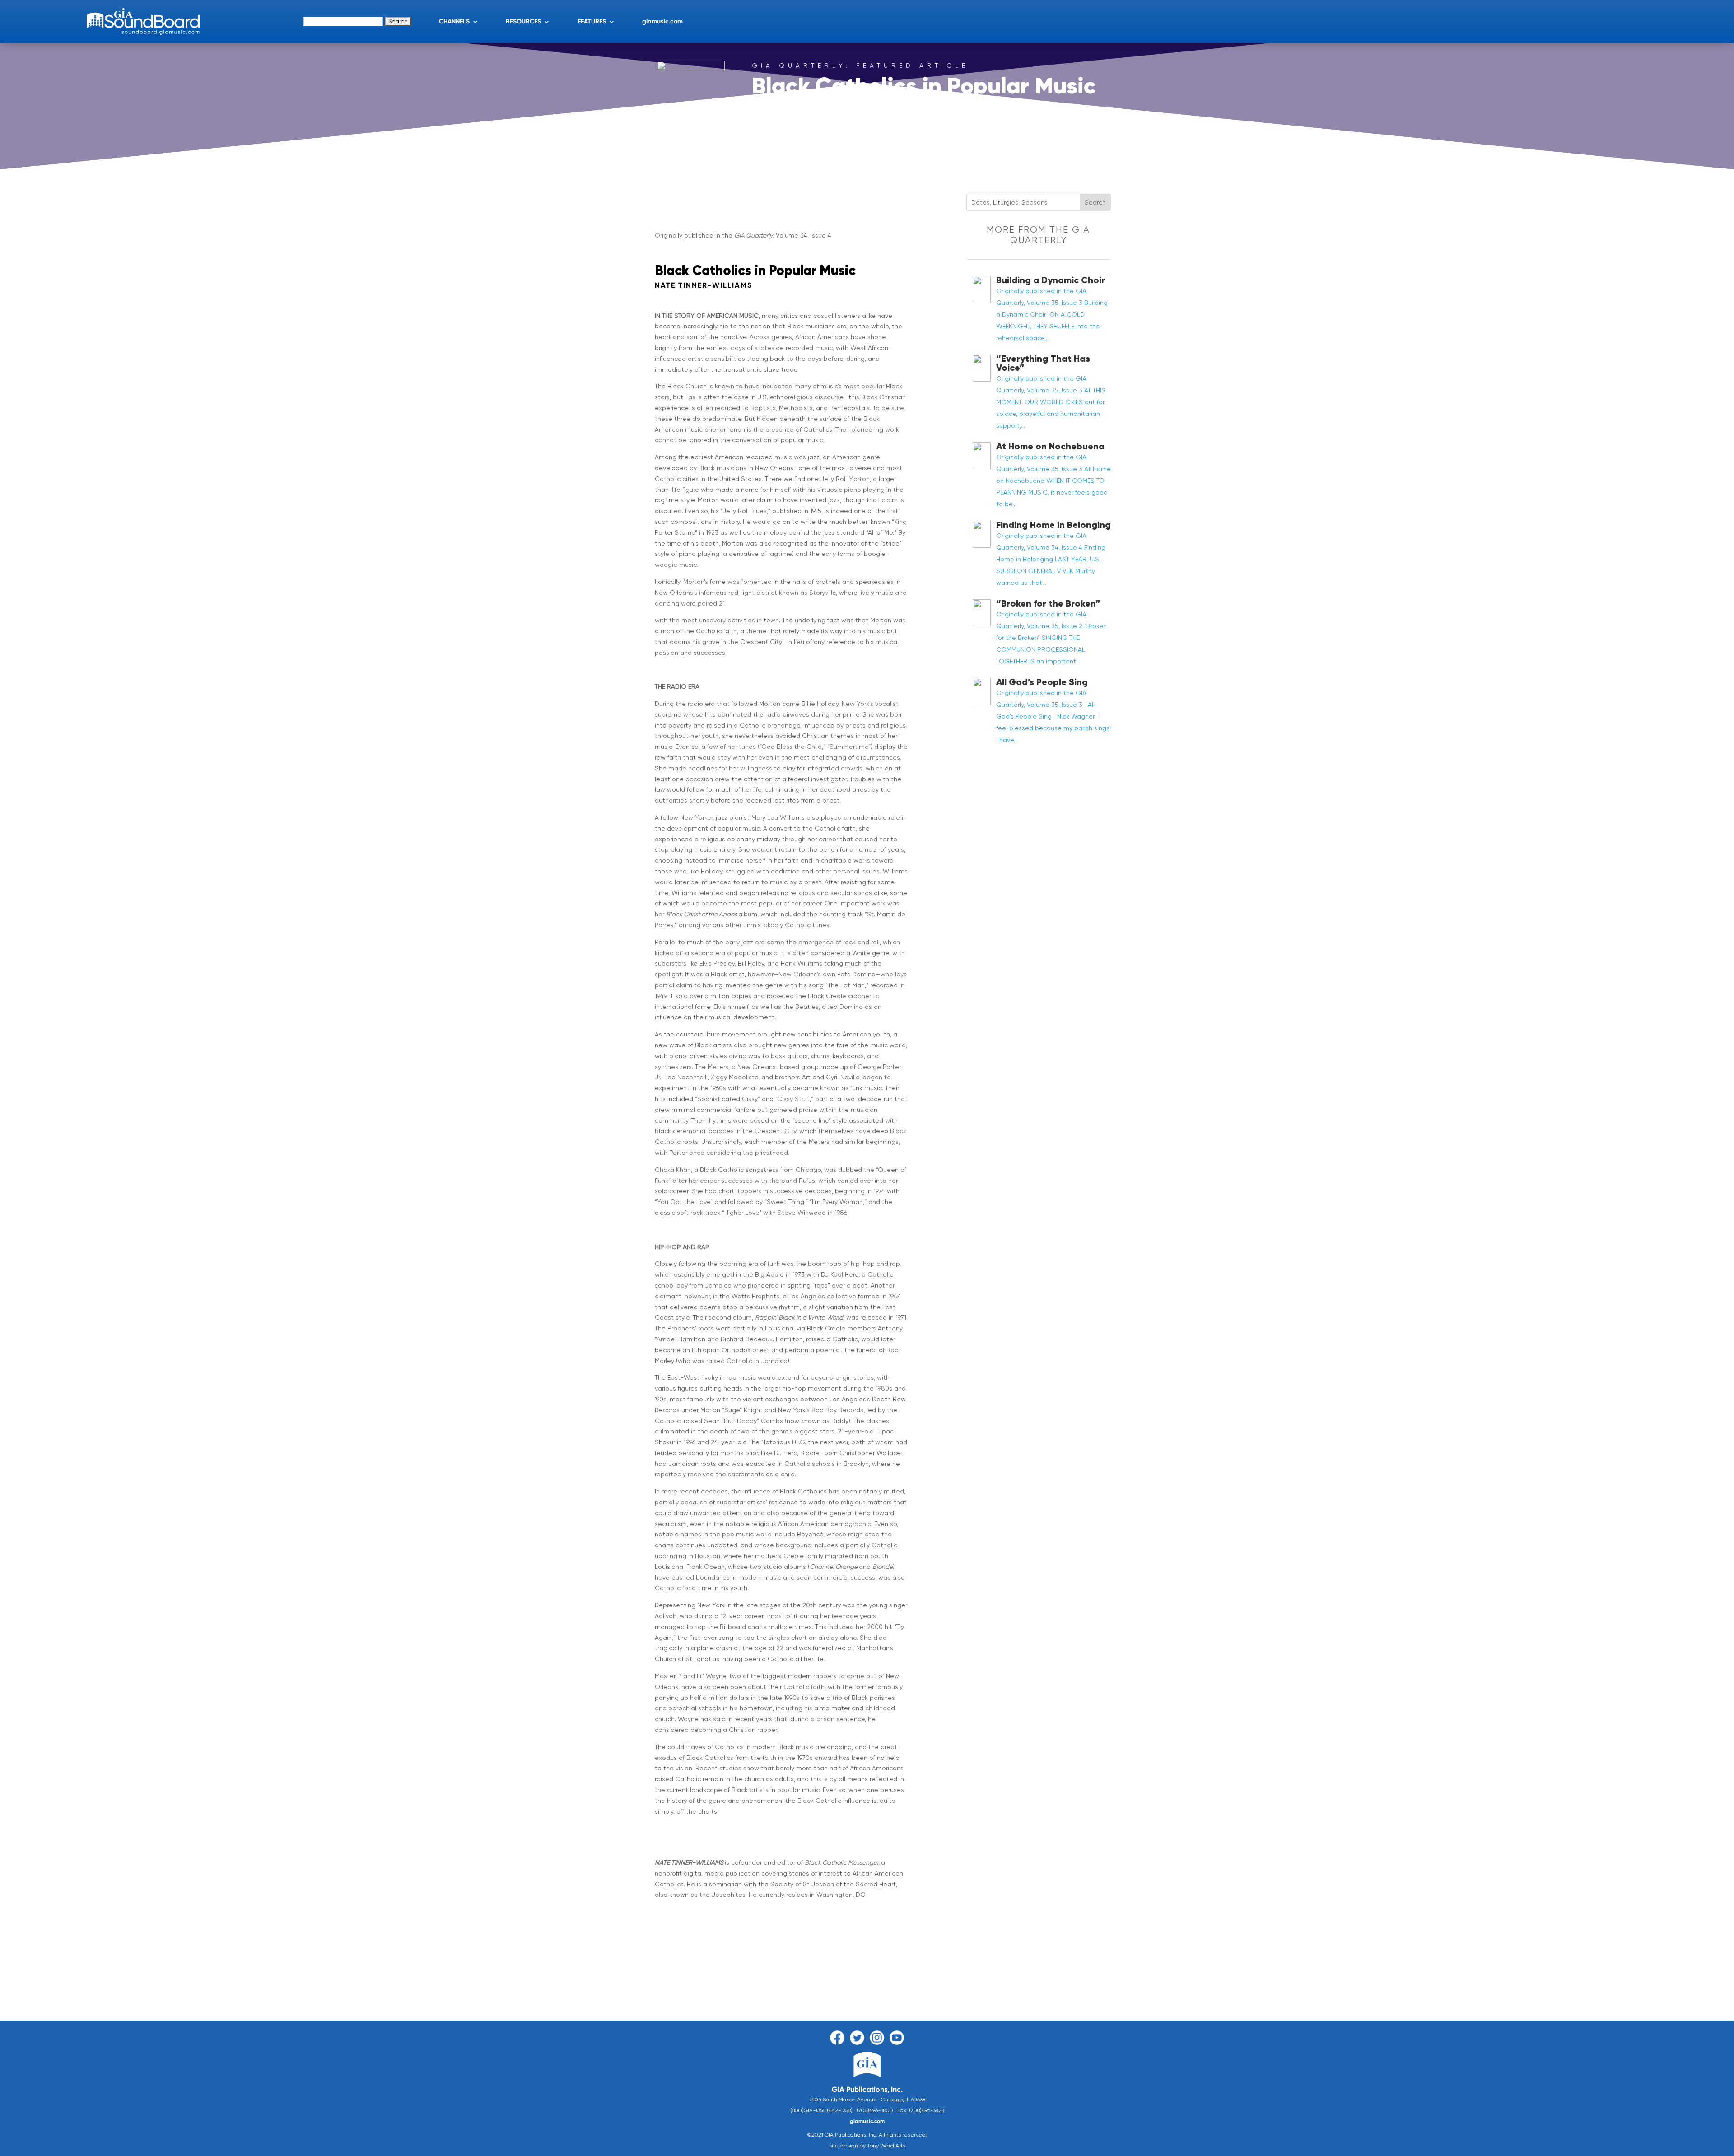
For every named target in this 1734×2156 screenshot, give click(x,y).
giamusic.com (662, 21)
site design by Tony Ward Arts (867, 2146)
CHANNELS (454, 21)
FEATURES (592, 21)
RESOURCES (523, 21)
